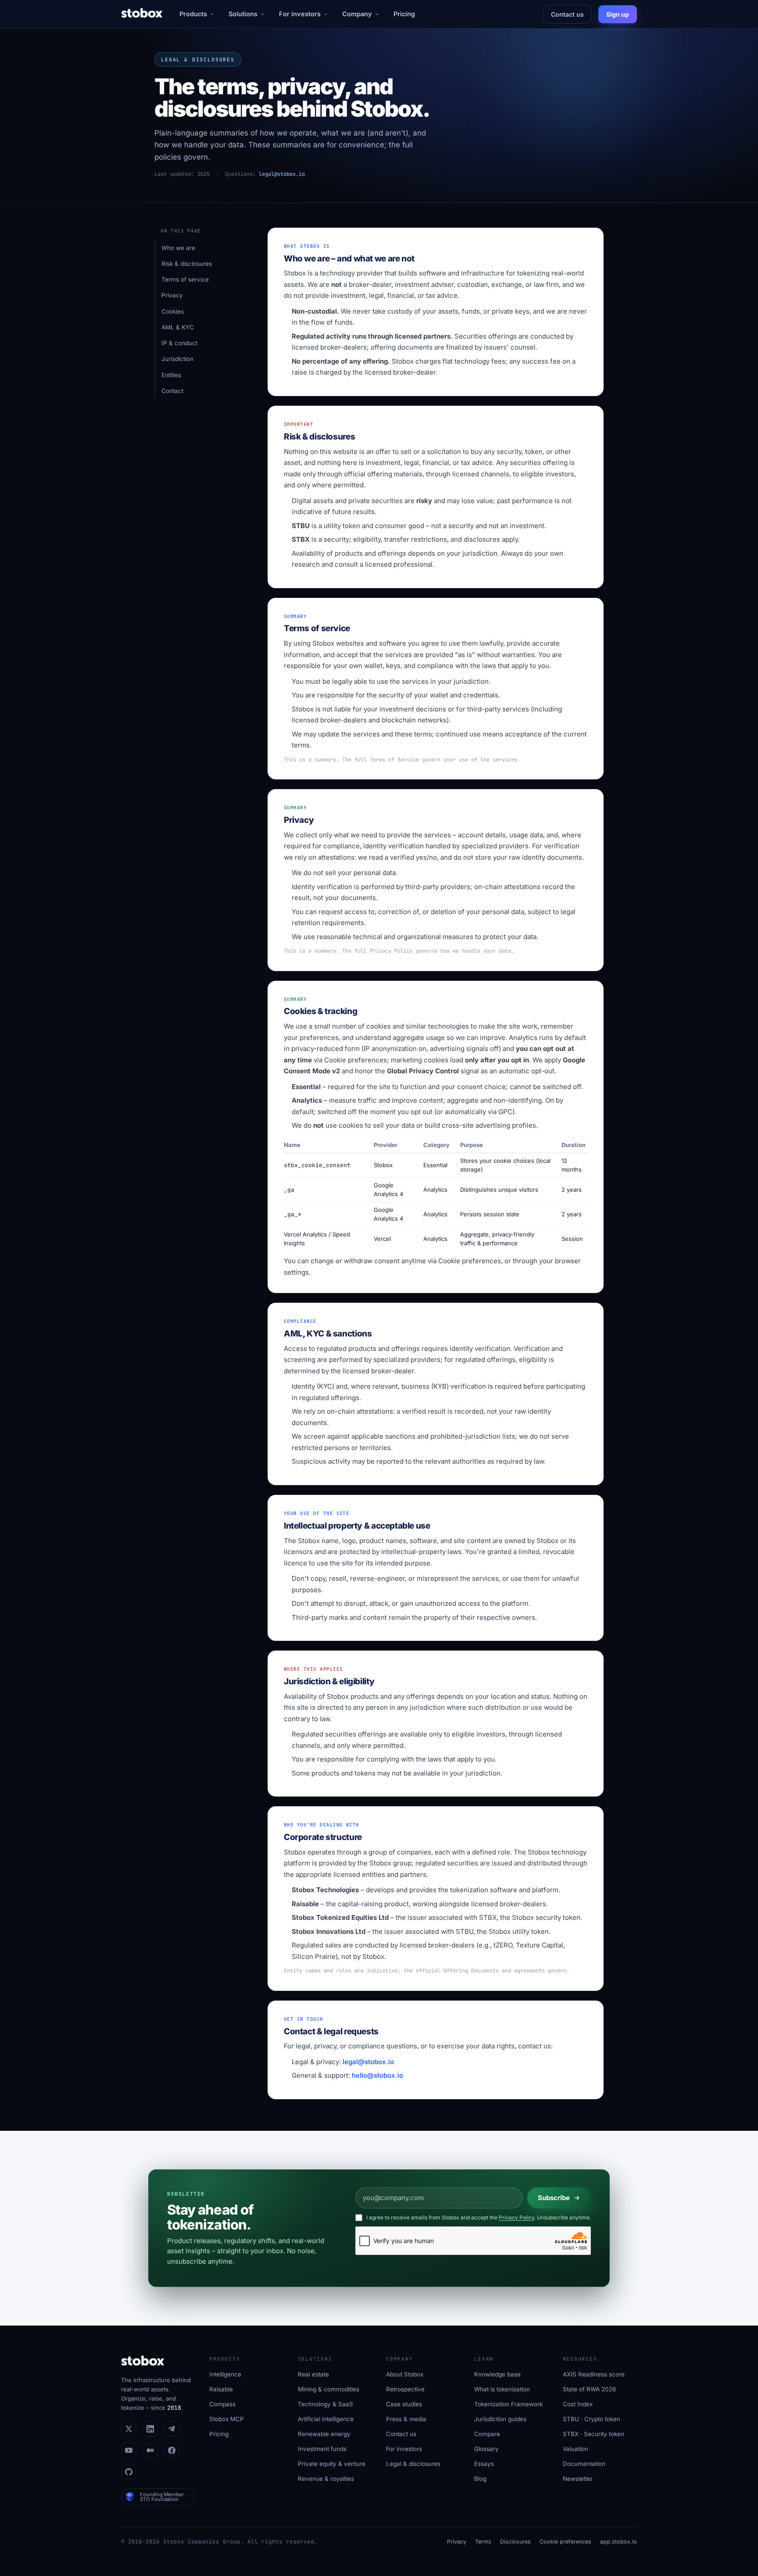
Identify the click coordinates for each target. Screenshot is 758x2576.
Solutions (243, 14)
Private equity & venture (332, 2464)
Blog (480, 2479)
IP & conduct (179, 343)
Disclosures (515, 2542)
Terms (483, 2542)
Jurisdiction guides (500, 2419)
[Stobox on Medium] (150, 2450)
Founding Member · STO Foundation (163, 2497)
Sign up (618, 14)
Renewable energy (324, 2434)
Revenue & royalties (326, 2479)
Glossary (486, 2449)
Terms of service (185, 279)
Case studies (404, 2404)
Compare (487, 2434)
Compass (222, 2404)
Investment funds (322, 2449)
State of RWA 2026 (589, 2389)
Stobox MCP (227, 2419)
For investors (300, 14)
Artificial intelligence (326, 2419)
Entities (171, 375)
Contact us (567, 14)
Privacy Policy (517, 2217)
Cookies (173, 311)
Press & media (406, 2419)
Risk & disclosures (187, 264)
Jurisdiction (177, 359)
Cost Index (578, 2404)
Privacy (172, 295)
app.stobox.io (619, 2542)
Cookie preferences (356, 1060)
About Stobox (405, 2374)
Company (357, 14)
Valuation (576, 2449)
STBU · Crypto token (592, 2419)
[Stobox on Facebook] (172, 2450)
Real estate (313, 2374)
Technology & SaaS (325, 2404)
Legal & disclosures (413, 2464)
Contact (172, 391)
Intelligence (225, 2374)
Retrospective (405, 2389)
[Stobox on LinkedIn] (150, 2429)
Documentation (584, 2464)
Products (193, 14)
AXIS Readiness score (594, 2374)
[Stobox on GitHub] (129, 2472)
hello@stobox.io (377, 2075)
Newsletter (578, 2479)
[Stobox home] (142, 14)
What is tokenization (502, 2389)
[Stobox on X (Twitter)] (129, 2429)
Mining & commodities (329, 2389)
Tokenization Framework (508, 2404)
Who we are (178, 248)
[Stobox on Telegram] (172, 2429)
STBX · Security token (594, 2434)
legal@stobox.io (282, 174)
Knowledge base (497, 2374)
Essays (484, 2464)
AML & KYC (178, 327)
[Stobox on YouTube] (129, 2450)
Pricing (404, 14)
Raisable (221, 2389)
